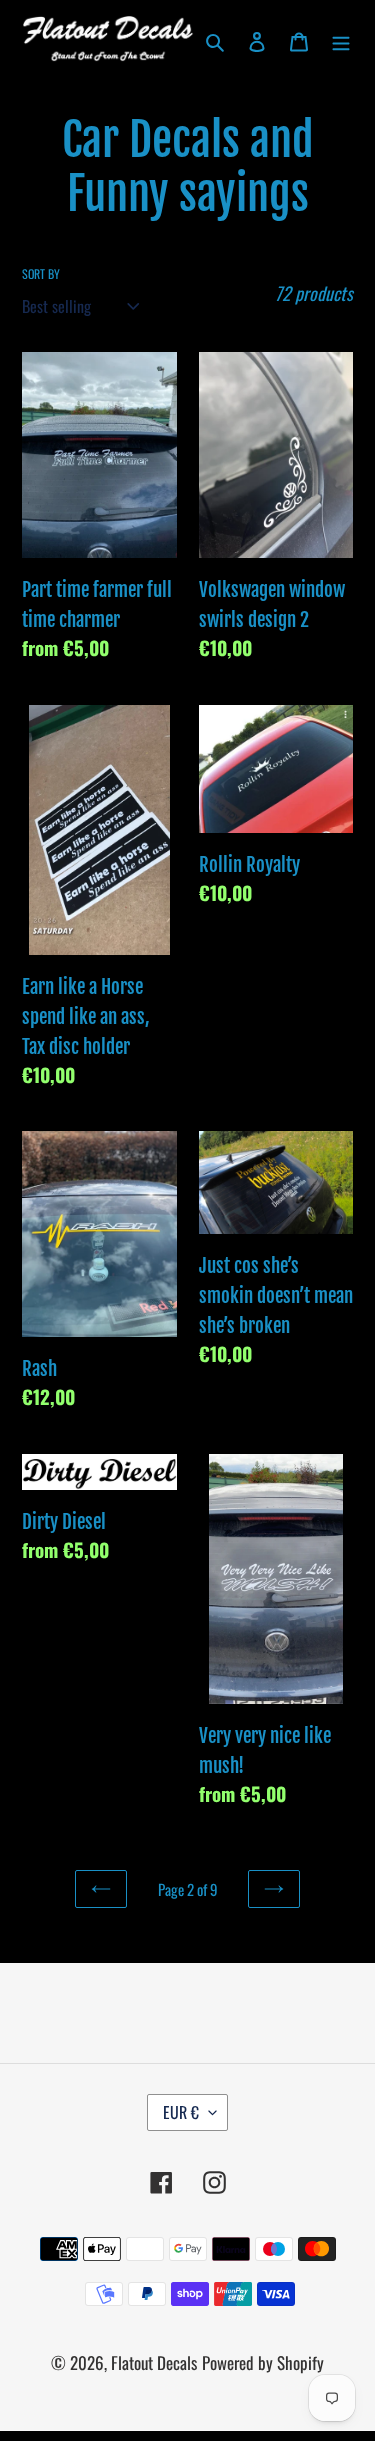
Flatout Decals (154, 2362)
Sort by (41, 273)
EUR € (181, 2112)
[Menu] (341, 39)
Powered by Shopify (263, 2362)
